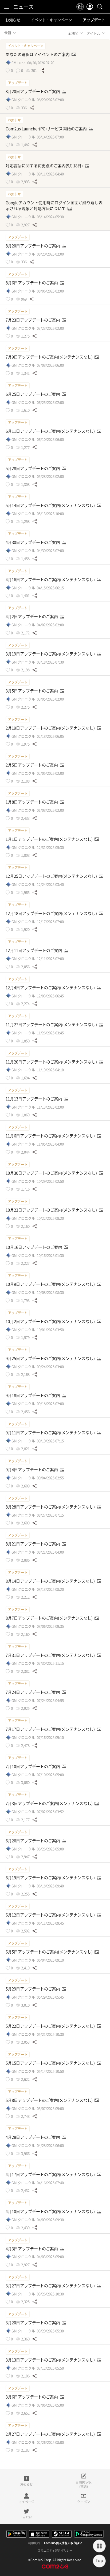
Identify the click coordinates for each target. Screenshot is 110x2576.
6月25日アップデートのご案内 (33, 394)
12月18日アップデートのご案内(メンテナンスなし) (52, 913)
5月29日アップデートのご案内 (33, 1989)
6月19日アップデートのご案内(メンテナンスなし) (51, 1878)
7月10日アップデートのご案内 (33, 1766)
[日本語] (80, 7)
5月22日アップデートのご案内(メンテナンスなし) (51, 2026)
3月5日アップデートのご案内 (32, 691)
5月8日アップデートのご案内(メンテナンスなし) (50, 2100)
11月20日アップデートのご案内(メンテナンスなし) (52, 1062)
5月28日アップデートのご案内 (33, 468)
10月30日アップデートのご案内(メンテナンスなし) (52, 1173)
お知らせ (13, 20)
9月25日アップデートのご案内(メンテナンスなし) (51, 1358)
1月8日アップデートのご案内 (32, 802)
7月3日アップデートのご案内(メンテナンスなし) (50, 1803)
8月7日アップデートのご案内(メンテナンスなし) (50, 1618)
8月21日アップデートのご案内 (33, 1544)
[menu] (7, 7)
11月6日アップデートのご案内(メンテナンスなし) (51, 1136)
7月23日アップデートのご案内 (33, 320)
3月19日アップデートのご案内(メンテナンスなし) (51, 654)
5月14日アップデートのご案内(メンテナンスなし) (51, 505)
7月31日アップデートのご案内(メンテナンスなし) (51, 1655)
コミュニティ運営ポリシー (55, 2551)
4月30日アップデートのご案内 (33, 542)
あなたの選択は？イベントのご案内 (38, 54)
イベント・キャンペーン (52, 20)
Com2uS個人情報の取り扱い (63, 2543)
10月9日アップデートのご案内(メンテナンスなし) (51, 1284)
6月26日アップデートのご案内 (33, 1841)
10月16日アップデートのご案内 (34, 1247)
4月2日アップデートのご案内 (32, 616)
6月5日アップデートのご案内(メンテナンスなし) (50, 1952)
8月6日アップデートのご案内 (32, 283)
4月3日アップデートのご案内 (32, 2249)
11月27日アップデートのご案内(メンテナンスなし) (52, 1025)
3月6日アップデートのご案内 (32, 2397)
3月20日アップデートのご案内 (33, 2323)
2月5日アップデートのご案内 (32, 765)
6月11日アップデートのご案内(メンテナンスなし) (51, 431)
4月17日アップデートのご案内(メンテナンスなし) (51, 2174)
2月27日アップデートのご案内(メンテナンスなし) (51, 2434)
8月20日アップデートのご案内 (33, 91)
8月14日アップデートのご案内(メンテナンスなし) (51, 1581)
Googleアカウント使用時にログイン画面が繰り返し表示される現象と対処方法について (54, 205)
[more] (99, 2546)
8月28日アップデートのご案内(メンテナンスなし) (51, 1507)
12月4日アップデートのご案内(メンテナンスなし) (51, 988)
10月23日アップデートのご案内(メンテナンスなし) (52, 1210)
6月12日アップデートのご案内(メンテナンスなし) (51, 1915)
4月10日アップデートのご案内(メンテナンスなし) (51, 2211)
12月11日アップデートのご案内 (34, 950)
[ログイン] (90, 7)
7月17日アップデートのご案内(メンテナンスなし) (51, 1729)
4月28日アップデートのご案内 (33, 2137)
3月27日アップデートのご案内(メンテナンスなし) (51, 2286)
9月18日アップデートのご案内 (33, 1395)
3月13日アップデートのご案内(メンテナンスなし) (51, 2360)
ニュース (23, 7)
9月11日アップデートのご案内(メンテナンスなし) (51, 1433)
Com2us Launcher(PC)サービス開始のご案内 (47, 129)
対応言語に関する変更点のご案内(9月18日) (45, 166)
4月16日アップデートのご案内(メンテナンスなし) (51, 579)
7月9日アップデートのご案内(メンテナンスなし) (50, 357)
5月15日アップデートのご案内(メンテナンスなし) (51, 2063)
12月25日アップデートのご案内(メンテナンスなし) (52, 876)
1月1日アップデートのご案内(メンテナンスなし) (50, 839)
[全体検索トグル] (100, 7)
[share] (42, 70)
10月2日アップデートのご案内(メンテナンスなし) (51, 1321)
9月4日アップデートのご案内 (32, 1470)
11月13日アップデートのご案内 (34, 1099)
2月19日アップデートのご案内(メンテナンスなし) (51, 728)
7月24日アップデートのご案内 (33, 1692)
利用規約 (34, 2543)
